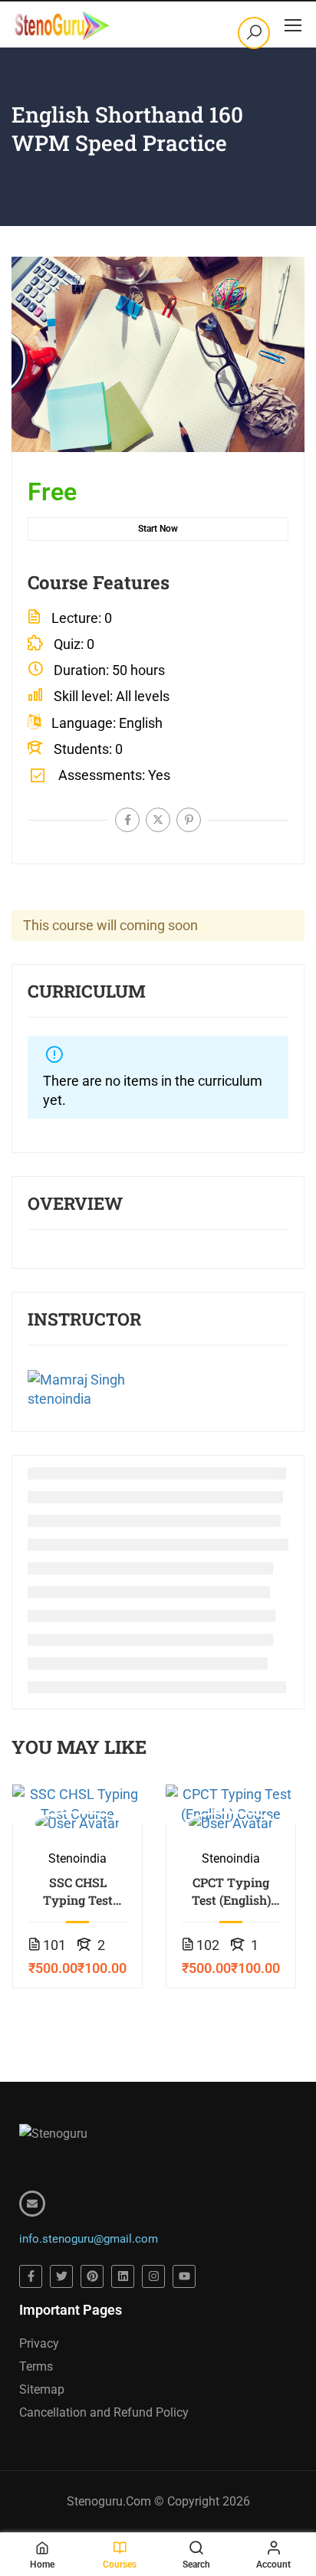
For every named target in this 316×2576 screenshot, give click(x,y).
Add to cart (77, 1804)
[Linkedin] (123, 2276)
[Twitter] (158, 820)
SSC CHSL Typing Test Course (78, 1891)
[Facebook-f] (31, 2276)
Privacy (39, 2343)
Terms (36, 2366)
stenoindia (59, 1399)
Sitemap (42, 2389)
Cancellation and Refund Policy (104, 2412)
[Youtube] (184, 2276)
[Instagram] (153, 2276)
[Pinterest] (189, 820)
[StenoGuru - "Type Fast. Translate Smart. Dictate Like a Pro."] (61, 25)
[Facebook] (127, 820)
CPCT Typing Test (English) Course (231, 1891)
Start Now (158, 529)
